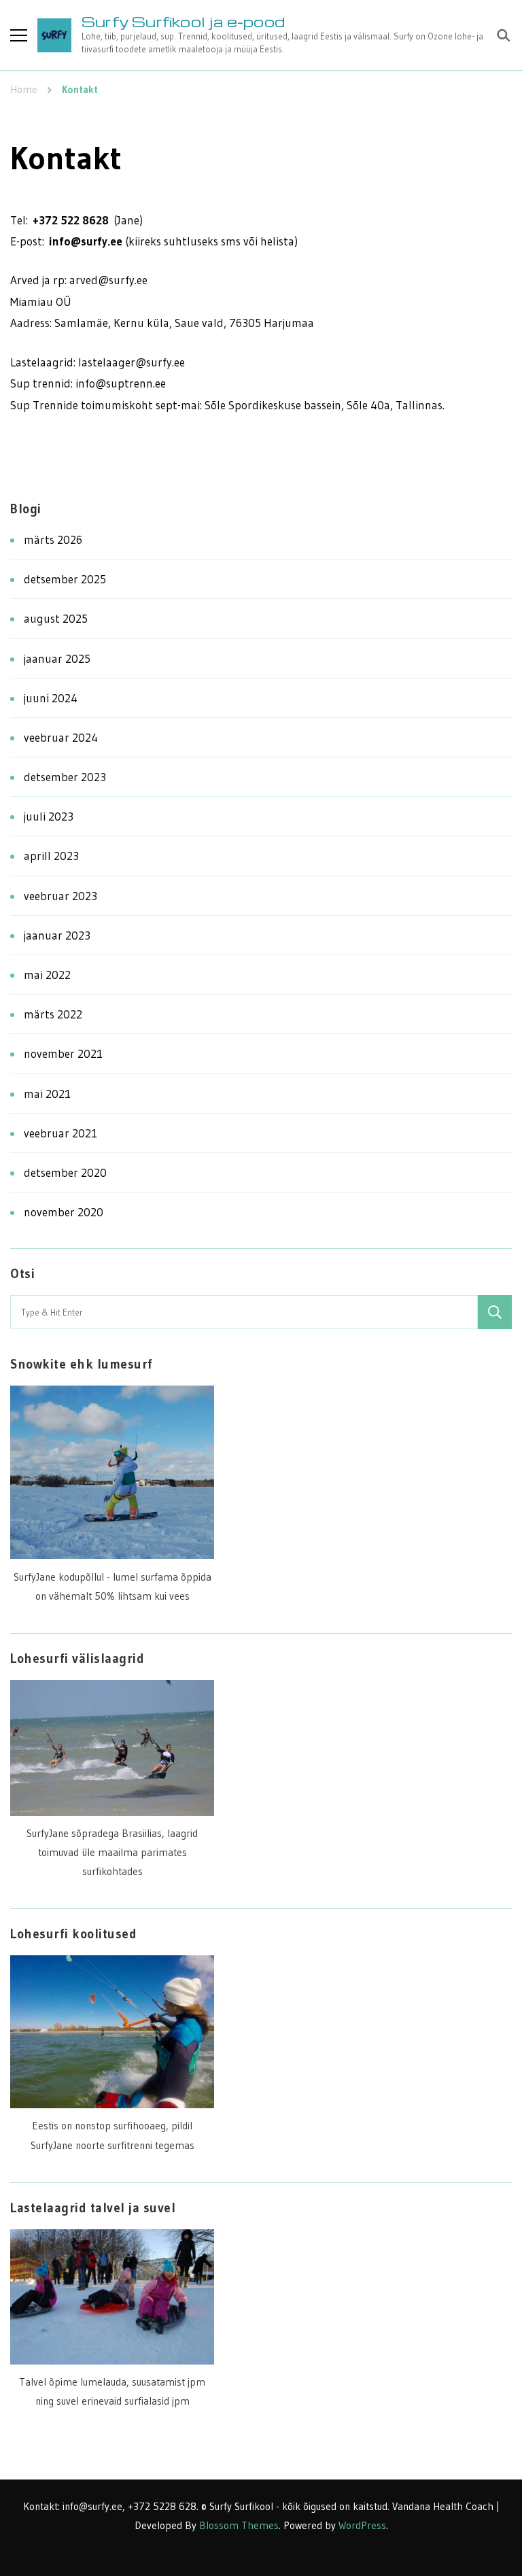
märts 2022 (53, 1014)
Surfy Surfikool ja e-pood (183, 21)
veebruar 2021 (60, 1133)
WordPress (362, 2525)
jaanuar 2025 (57, 658)
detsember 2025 (65, 579)
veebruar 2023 (60, 896)
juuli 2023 (49, 816)
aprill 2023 (51, 856)
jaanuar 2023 (57, 935)
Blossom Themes (239, 2525)
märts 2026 (53, 539)
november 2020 (64, 1212)
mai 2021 (47, 1094)
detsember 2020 (65, 1172)
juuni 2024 (51, 698)
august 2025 (56, 618)
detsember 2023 (65, 777)
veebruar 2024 (61, 737)
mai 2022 (47, 975)
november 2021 (63, 1053)
